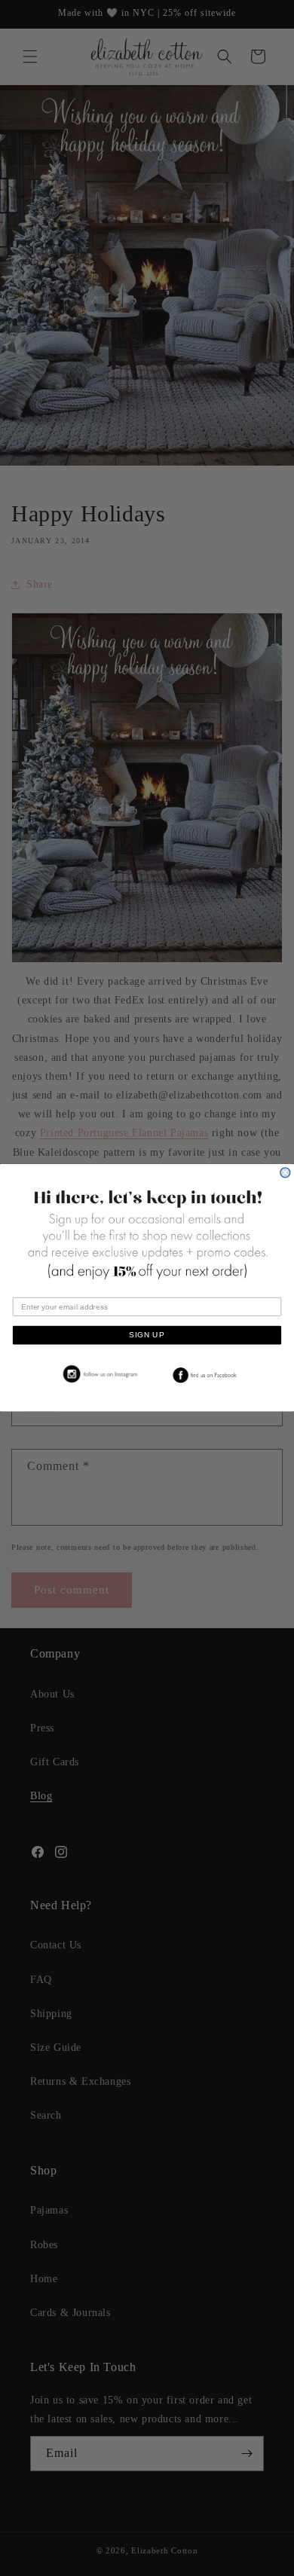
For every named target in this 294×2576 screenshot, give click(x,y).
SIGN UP (147, 1335)
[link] (98, 1375)
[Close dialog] (285, 1173)
